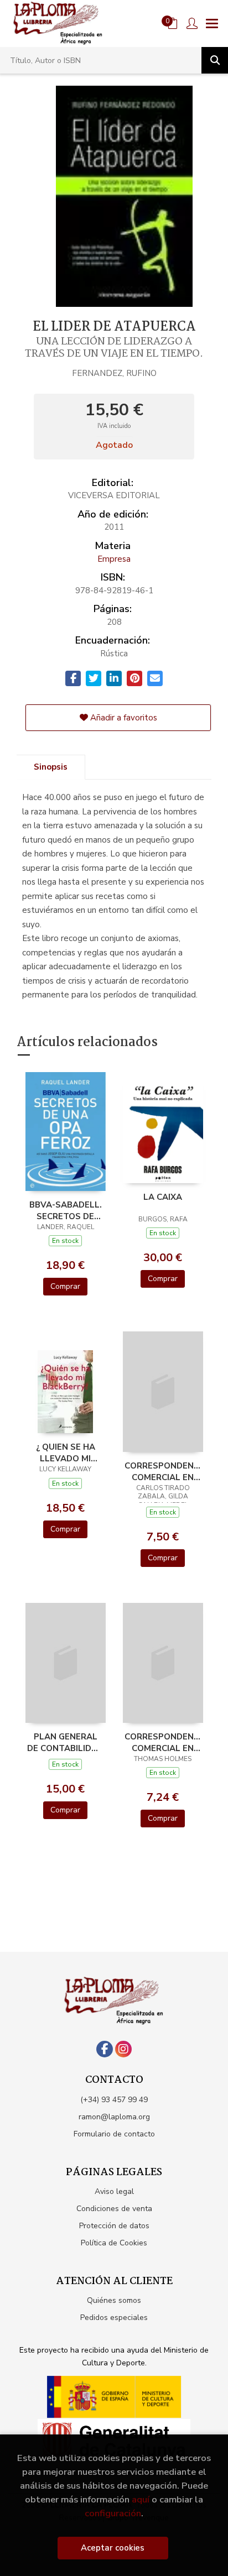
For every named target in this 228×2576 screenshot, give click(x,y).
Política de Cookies (114, 2243)
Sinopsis (51, 767)
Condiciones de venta (114, 2209)
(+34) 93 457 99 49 (114, 2100)
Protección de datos (114, 2226)
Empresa (114, 559)
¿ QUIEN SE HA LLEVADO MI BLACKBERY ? (66, 1452)
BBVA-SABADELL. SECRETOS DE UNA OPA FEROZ (66, 1210)
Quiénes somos (114, 2300)
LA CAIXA (163, 1197)
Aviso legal (114, 2191)
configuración (113, 2513)
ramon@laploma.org (114, 2117)
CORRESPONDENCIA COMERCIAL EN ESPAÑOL (163, 1471)
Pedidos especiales (114, 2318)
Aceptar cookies (113, 2548)
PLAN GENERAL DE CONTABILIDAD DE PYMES (65, 1742)
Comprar (65, 1286)
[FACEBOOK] (105, 2049)
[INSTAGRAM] (123, 2049)
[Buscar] (215, 60)
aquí (141, 2499)
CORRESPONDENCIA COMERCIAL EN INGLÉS (163, 1742)
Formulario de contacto (114, 2134)
